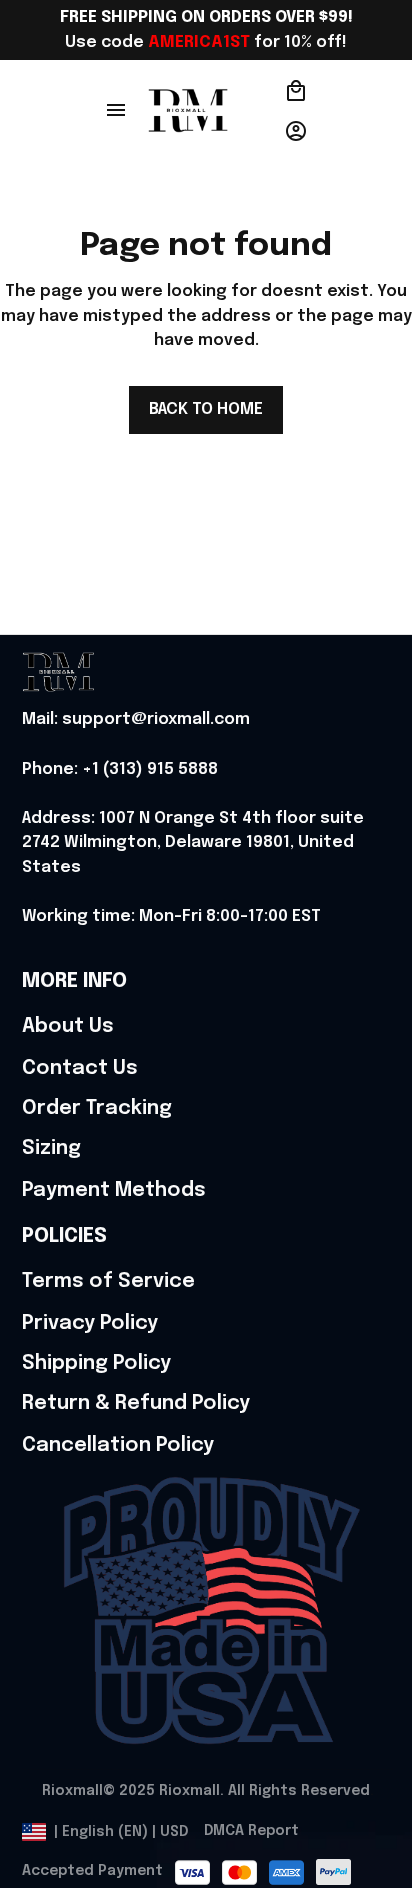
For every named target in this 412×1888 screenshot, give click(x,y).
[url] (136, 720)
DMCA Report (251, 1831)
